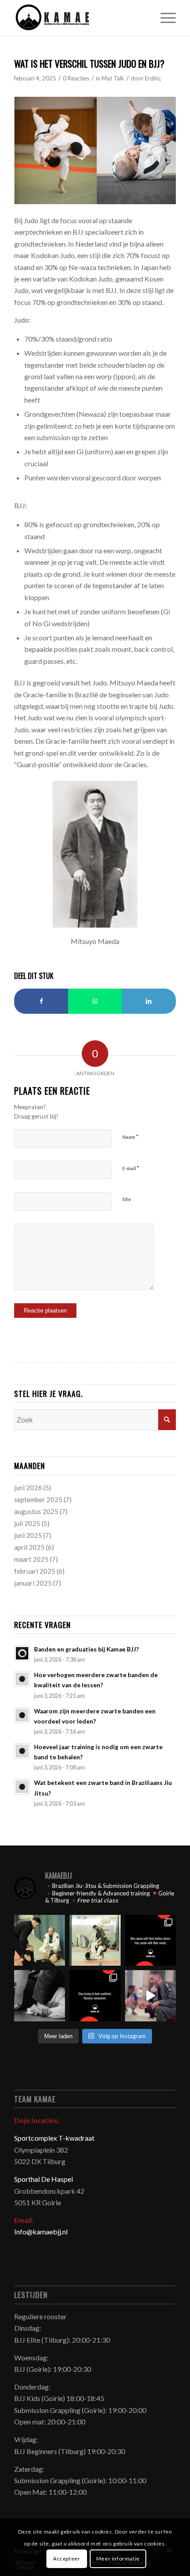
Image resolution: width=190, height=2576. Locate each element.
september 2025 (38, 1499)
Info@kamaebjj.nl (41, 2232)
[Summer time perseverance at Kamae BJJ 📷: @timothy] (150, 1996)
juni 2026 (28, 1488)
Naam (130, 1137)
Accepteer (66, 2559)
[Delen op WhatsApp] (95, 1001)
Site (127, 1199)
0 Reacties (76, 78)
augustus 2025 (36, 1511)
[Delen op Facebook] (41, 1001)
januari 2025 (33, 1583)
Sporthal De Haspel (44, 2179)
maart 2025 (31, 1559)
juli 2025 (27, 1523)
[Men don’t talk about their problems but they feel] (150, 1940)
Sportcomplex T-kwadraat (54, 2138)
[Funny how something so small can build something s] (40, 1940)
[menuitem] (164, 18)
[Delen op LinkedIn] (149, 1001)
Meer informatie (118, 2559)
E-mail (131, 1168)
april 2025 (29, 1547)
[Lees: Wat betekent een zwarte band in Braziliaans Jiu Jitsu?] (22, 1787)
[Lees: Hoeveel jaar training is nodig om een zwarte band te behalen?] (22, 1751)
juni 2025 (28, 1535)
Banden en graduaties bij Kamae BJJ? (86, 1649)
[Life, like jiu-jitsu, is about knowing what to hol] (40, 1996)
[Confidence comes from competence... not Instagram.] (95, 1996)
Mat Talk (113, 78)
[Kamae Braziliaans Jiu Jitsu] (79, 18)
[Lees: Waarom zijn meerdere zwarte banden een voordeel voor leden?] (22, 1715)
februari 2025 (35, 1571)
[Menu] (164, 18)
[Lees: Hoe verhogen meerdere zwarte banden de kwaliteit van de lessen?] (22, 1679)
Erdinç (153, 78)
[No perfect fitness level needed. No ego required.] (95, 1940)
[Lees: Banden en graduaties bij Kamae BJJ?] (22, 1653)
